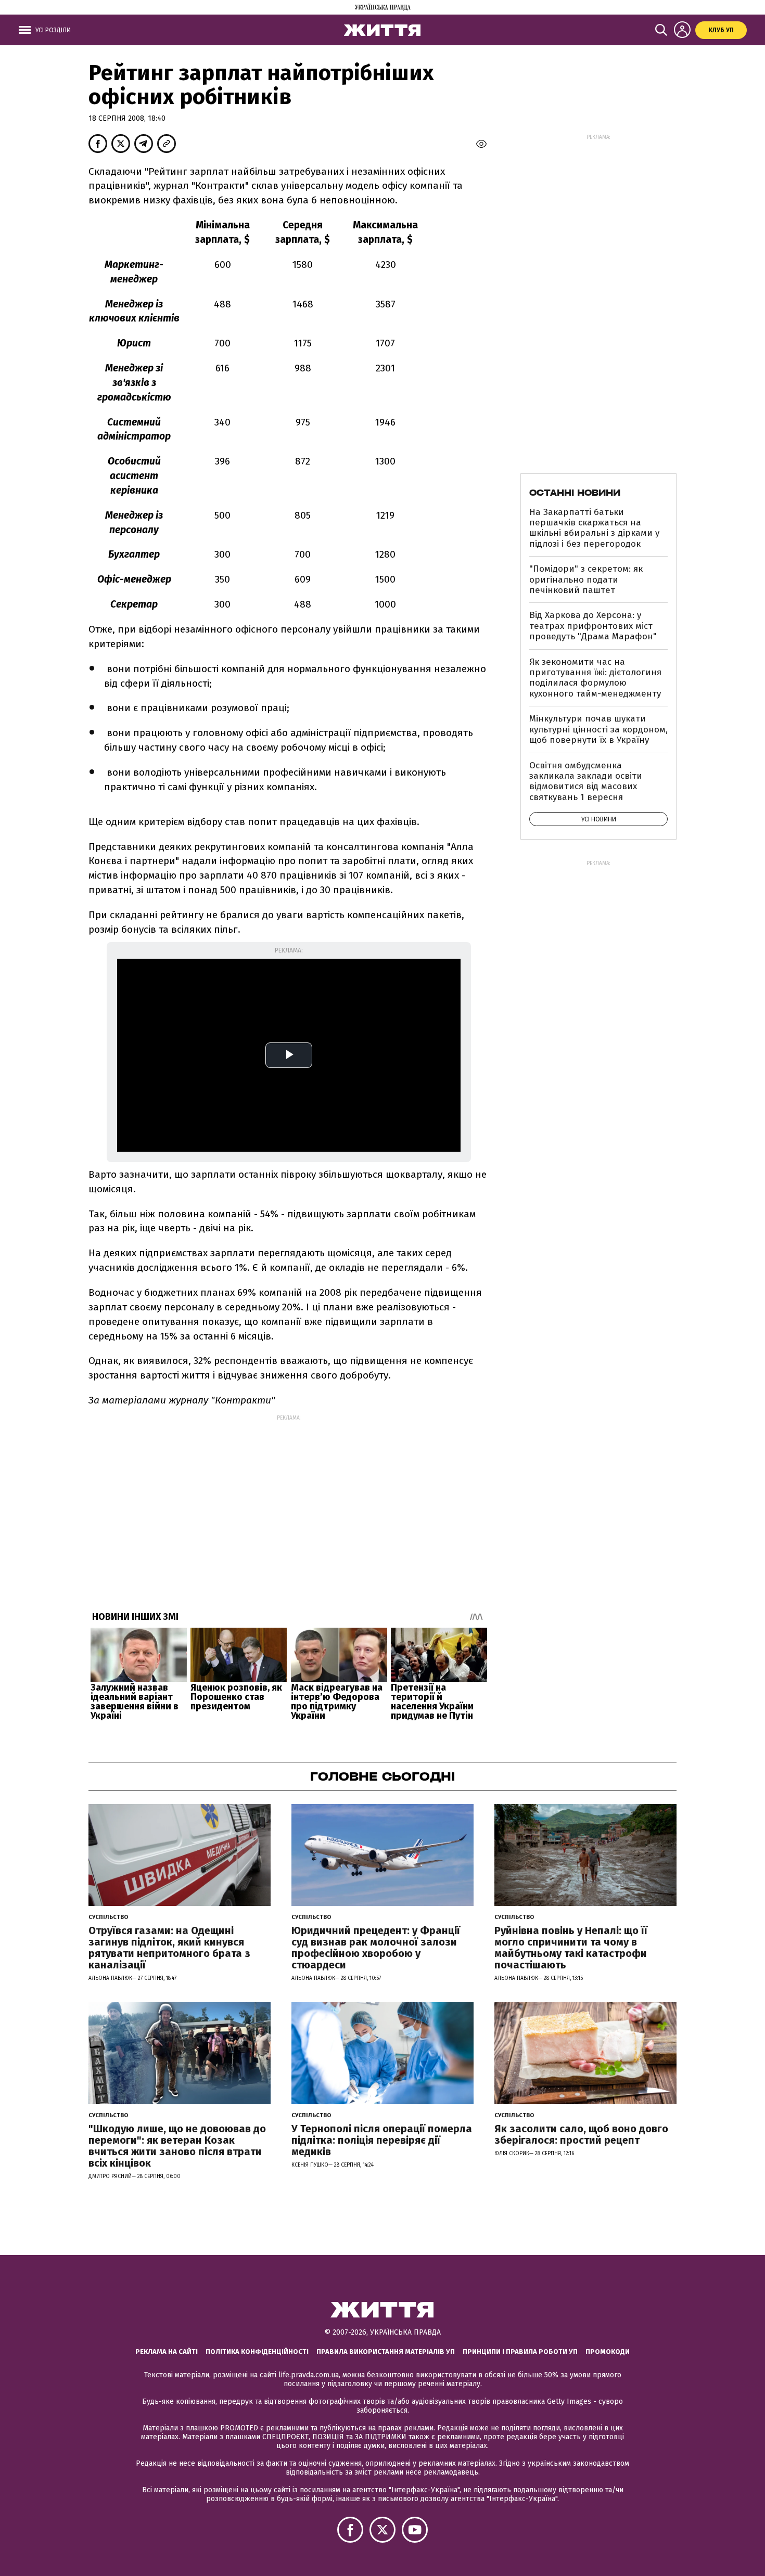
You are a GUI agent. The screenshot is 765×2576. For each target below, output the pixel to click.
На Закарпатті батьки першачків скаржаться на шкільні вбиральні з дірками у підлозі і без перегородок (594, 528)
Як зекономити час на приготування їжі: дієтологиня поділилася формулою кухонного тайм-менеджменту (595, 678)
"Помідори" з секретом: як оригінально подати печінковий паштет (586, 579)
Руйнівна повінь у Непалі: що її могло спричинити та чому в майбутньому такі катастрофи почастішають (571, 1948)
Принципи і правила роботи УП (520, 2352)
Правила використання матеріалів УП (386, 2352)
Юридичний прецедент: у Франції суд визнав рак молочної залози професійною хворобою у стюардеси (376, 1948)
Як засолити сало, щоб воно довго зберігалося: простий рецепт (581, 2134)
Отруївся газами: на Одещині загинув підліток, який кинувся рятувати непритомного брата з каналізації (169, 1948)
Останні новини (575, 493)
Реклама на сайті (167, 2352)
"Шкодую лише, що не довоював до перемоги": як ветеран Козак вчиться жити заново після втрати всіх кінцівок (177, 2146)
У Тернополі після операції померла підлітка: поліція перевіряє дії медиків (382, 2140)
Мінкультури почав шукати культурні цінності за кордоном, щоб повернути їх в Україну (598, 729)
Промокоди (608, 2352)
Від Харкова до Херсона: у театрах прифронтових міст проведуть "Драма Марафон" (593, 626)
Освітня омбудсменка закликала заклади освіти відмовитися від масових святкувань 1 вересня (586, 781)
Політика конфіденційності (257, 2352)
